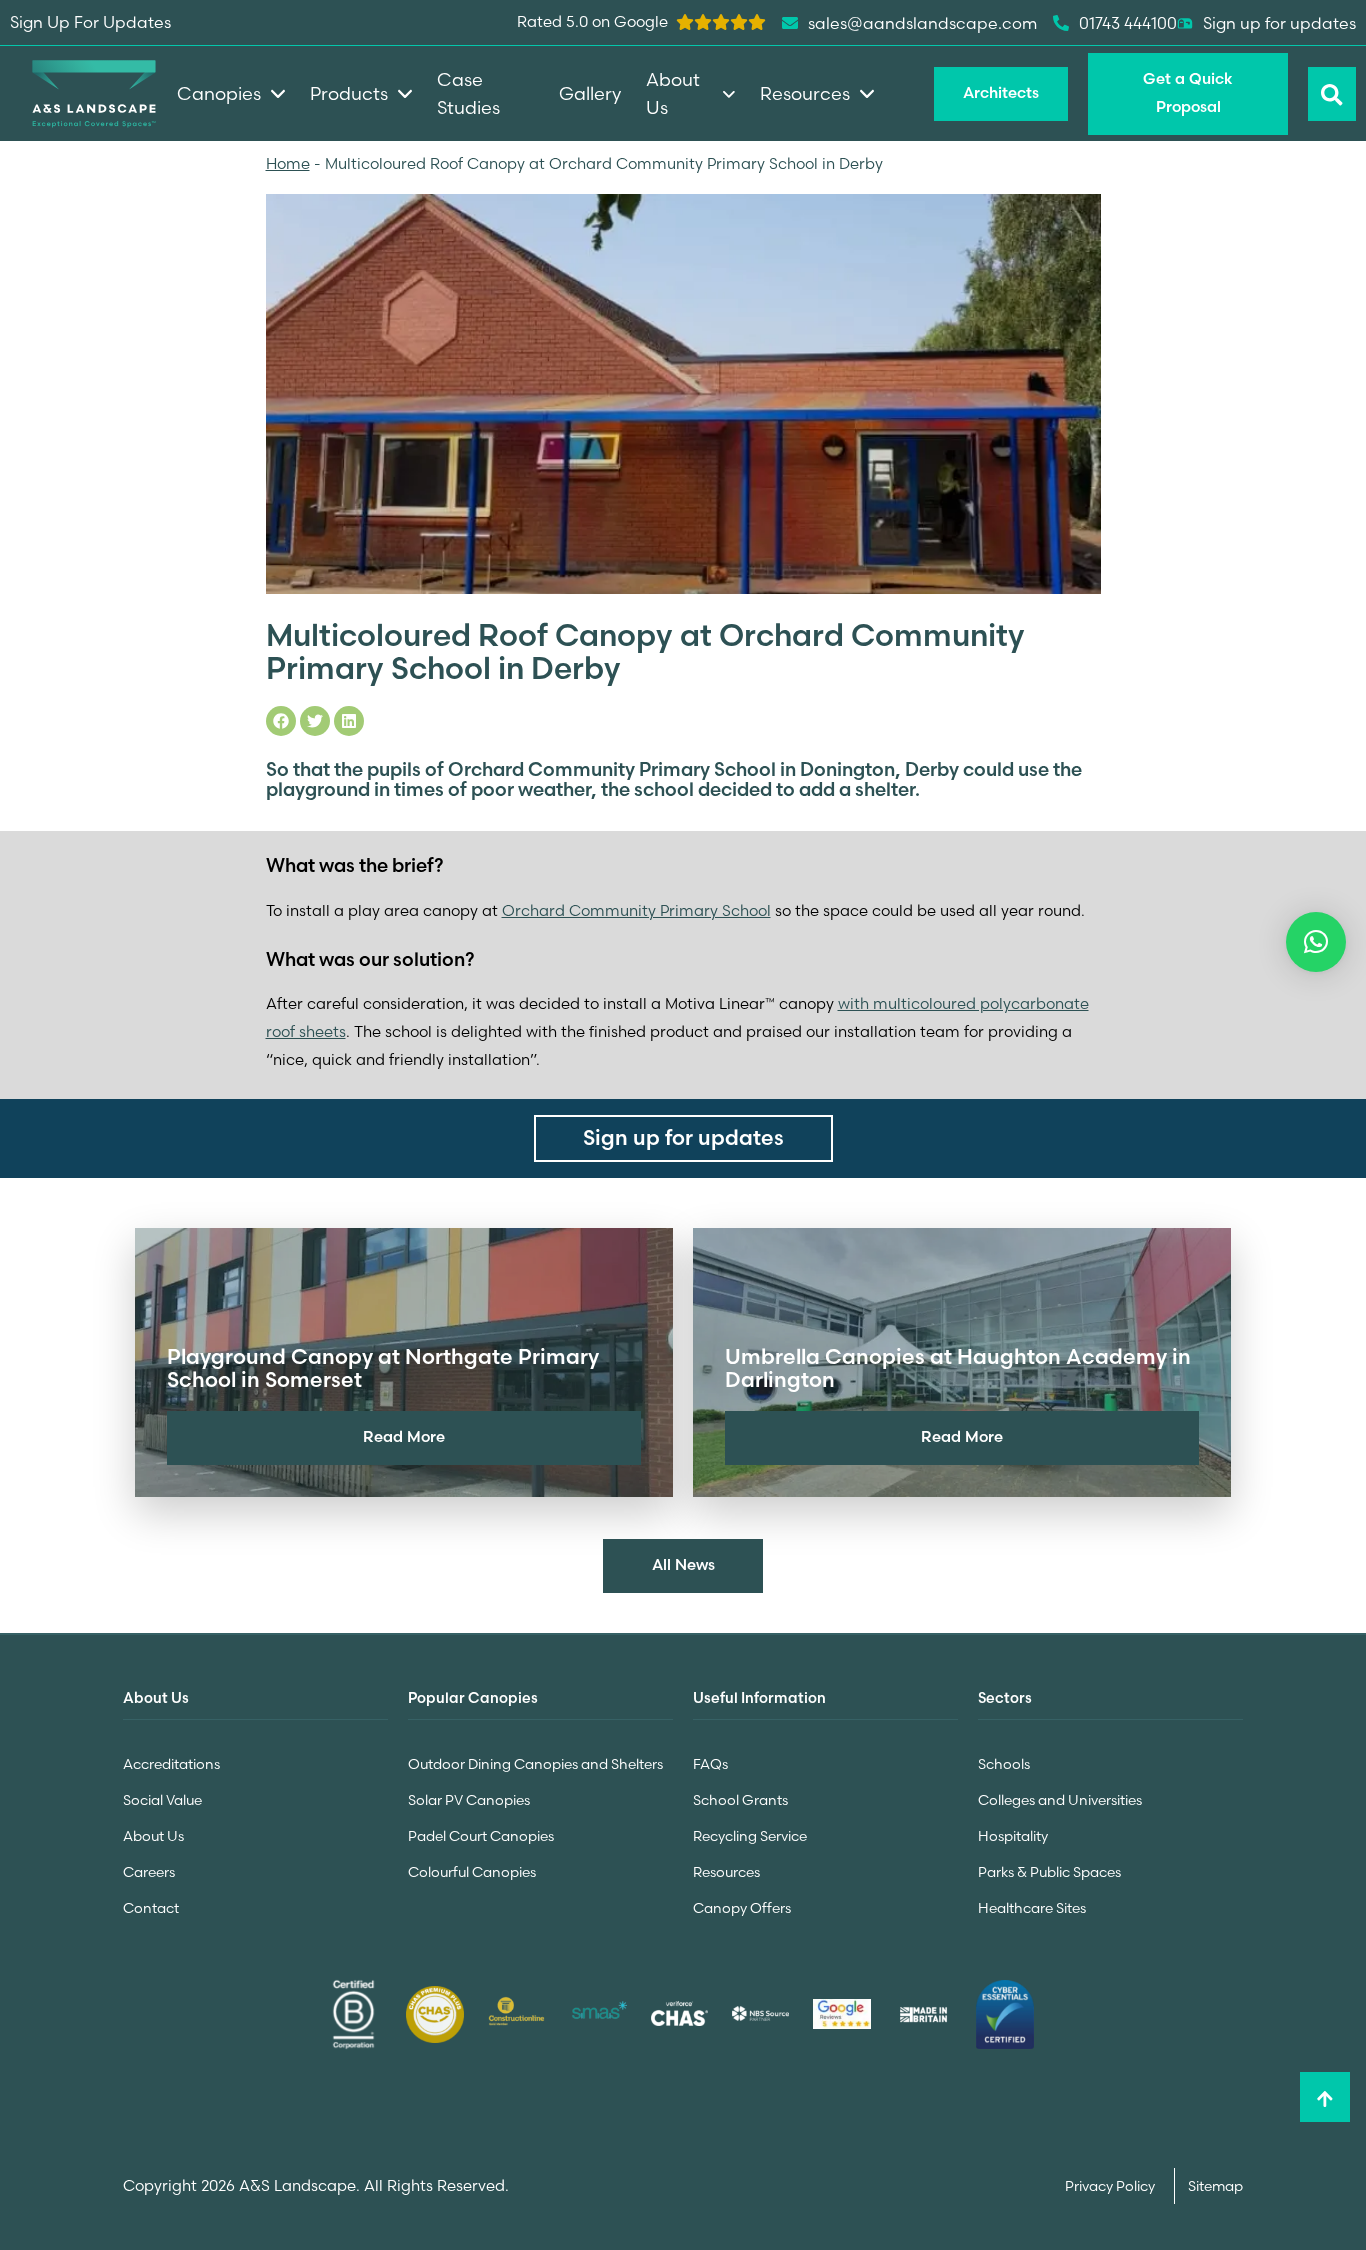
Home (288, 163)
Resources (726, 1872)
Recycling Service (750, 1836)
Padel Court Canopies (481, 1836)
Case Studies (468, 93)
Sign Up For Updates (90, 22)
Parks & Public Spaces (1049, 1872)
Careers (149, 1872)
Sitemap (1215, 2186)
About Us (153, 1836)
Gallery (590, 93)
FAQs (710, 1764)
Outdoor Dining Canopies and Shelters (535, 1764)
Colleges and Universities (1060, 1800)
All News (683, 1564)
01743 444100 (1128, 23)
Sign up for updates (1279, 23)
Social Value (162, 1800)
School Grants (740, 1800)
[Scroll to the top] (1325, 2097)
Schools (1004, 1764)
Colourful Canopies (472, 1872)
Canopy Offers (742, 1908)
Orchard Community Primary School (636, 910)
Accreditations (171, 1764)
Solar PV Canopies (469, 1800)
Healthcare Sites (1032, 1908)
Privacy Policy (1111, 2186)
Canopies (219, 93)
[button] (1316, 942)
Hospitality (1013, 1836)
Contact (151, 1908)
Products (349, 93)
